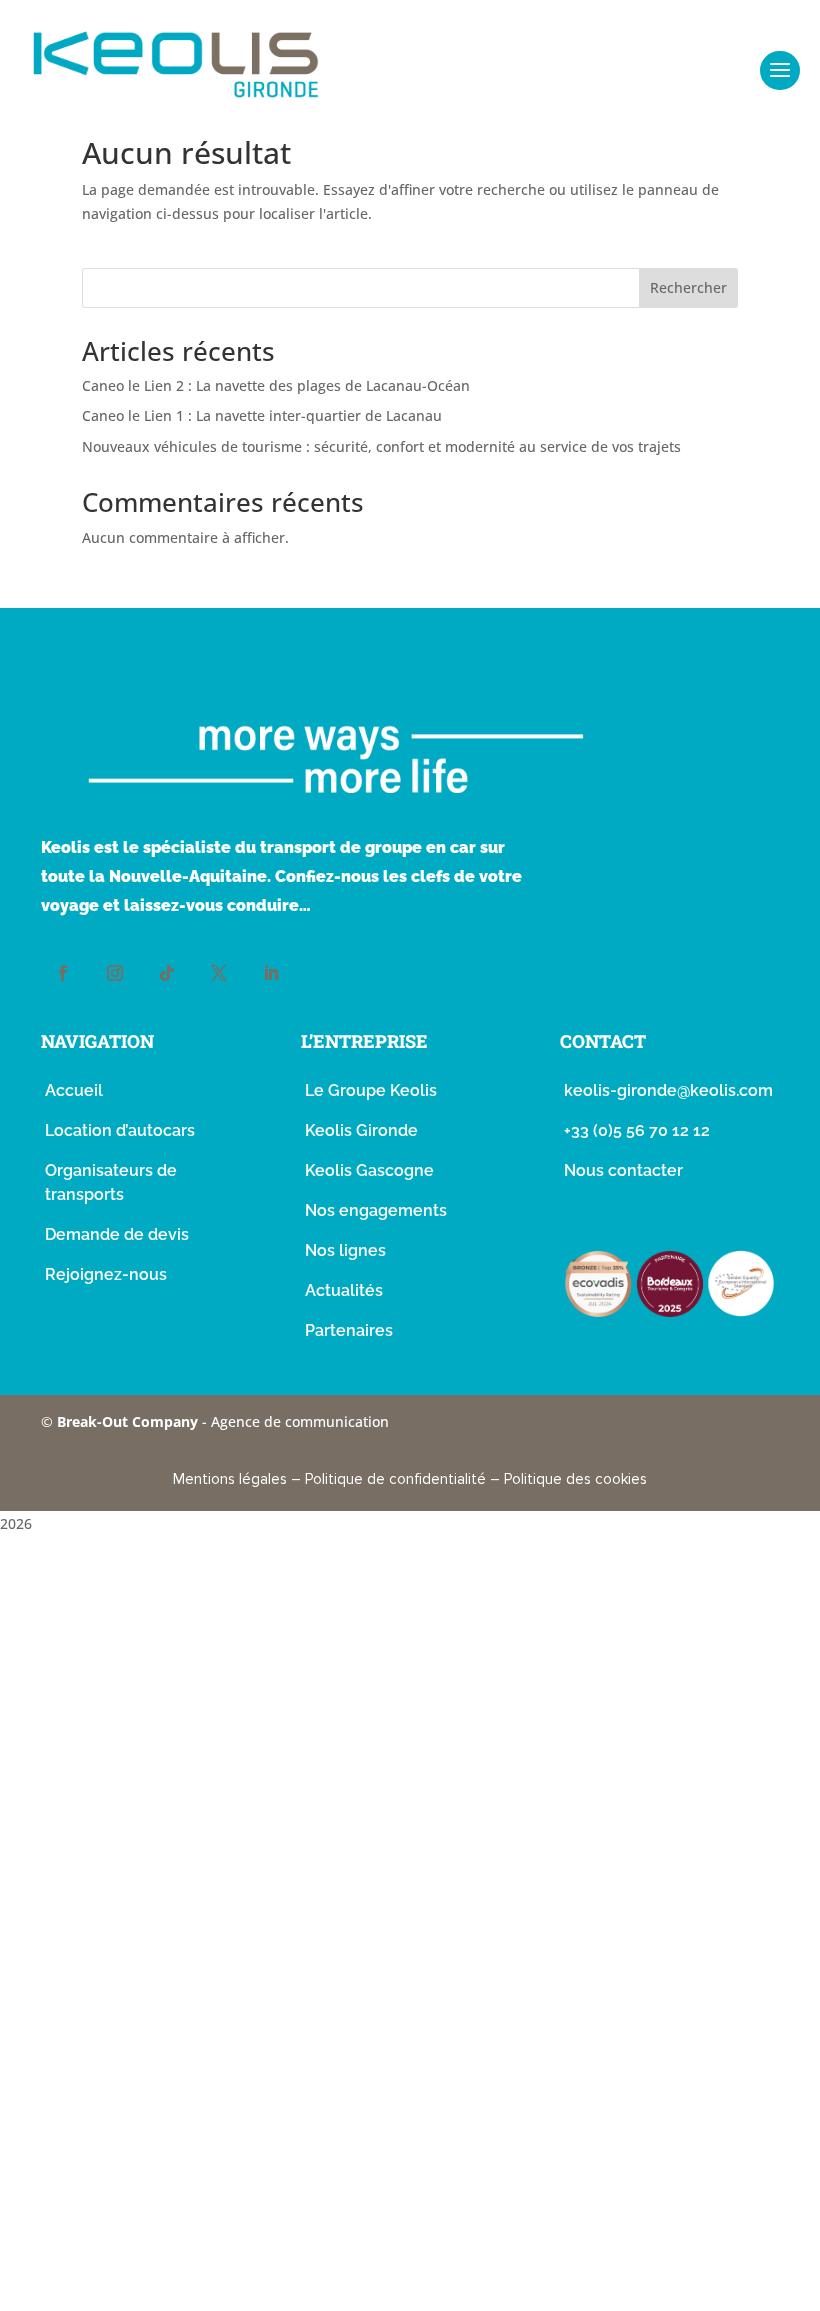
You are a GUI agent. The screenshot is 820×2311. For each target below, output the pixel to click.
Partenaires (349, 1330)
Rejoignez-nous (106, 1274)
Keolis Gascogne (369, 1170)
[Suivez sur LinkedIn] (271, 973)
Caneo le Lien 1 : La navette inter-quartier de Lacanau (262, 415)
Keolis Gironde (361, 1130)
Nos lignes (345, 1250)
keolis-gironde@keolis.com (668, 1090)
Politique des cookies (575, 1479)
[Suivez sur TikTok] (167, 973)
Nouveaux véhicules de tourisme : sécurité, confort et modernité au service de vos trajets (381, 446)
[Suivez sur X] (219, 973)
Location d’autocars (120, 1130)
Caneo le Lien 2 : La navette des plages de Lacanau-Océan (276, 385)
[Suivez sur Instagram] (115, 973)
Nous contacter (623, 1170)
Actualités (344, 1290)
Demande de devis (117, 1234)
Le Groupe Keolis (371, 1090)
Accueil (74, 1090)
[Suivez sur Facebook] (63, 973)
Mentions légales (230, 1479)
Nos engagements (376, 1210)
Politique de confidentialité (395, 1479)
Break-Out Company (129, 1421)
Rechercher (688, 287)
